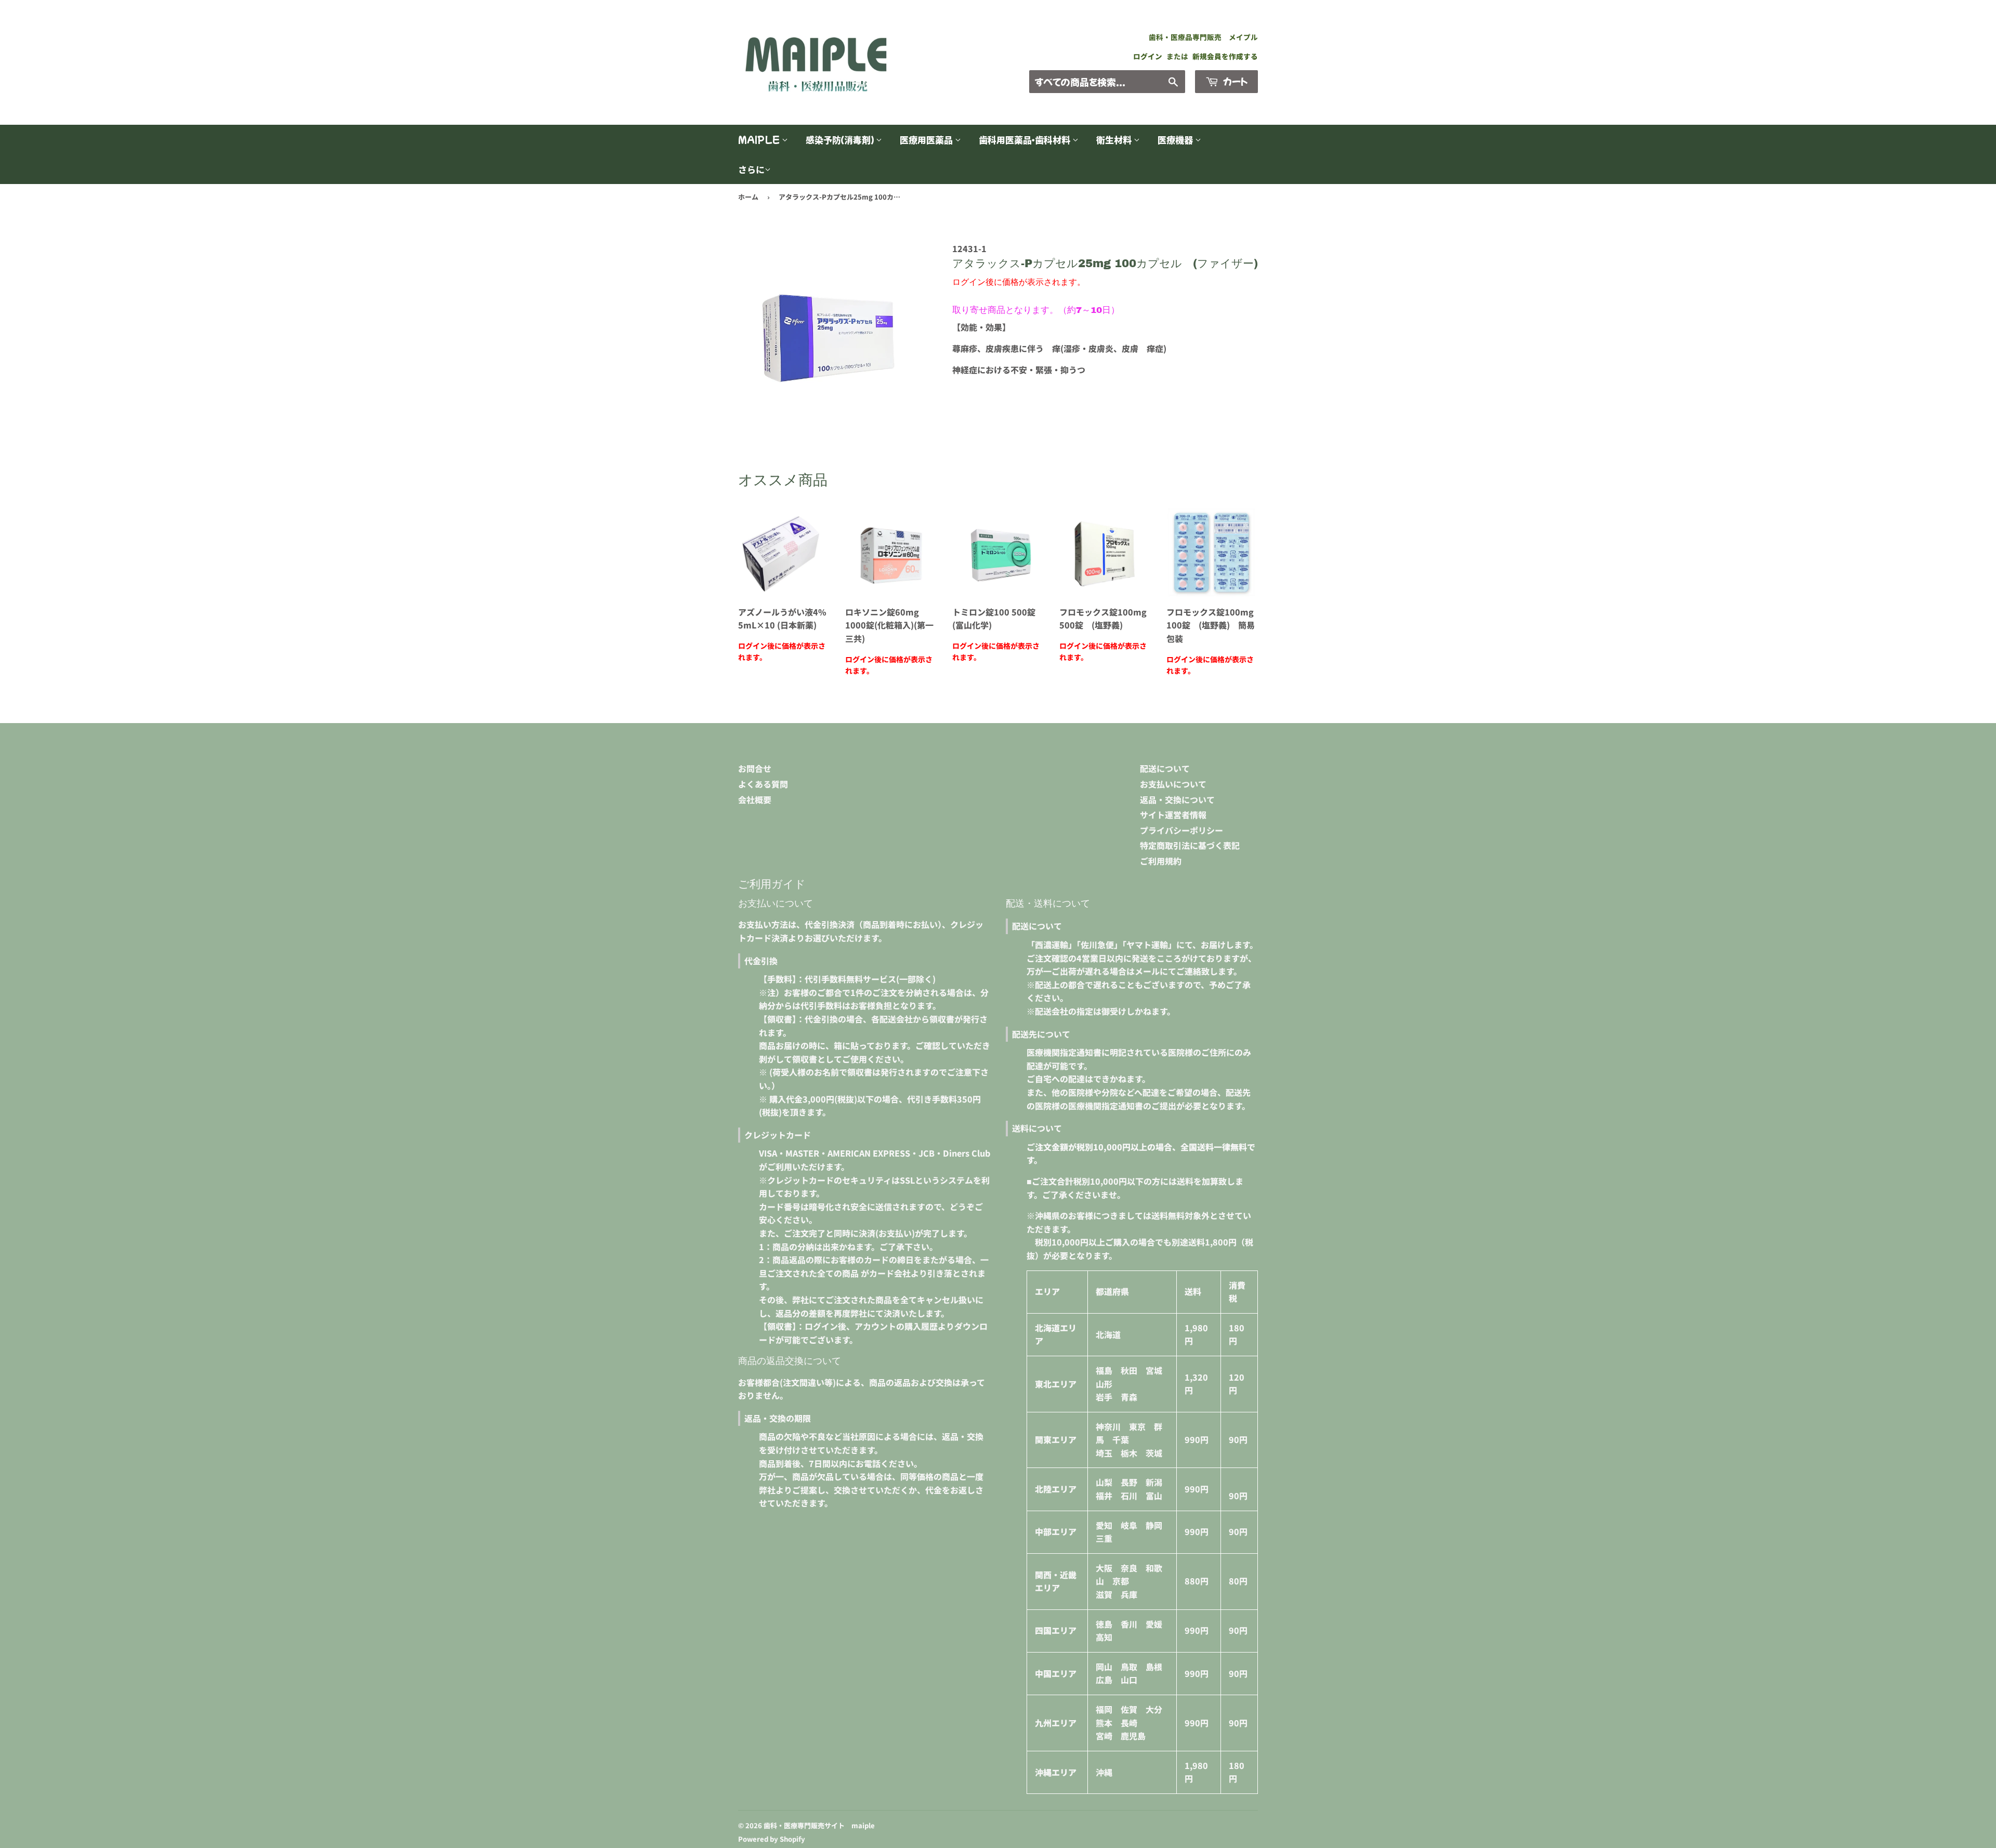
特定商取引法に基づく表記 (1190, 845)
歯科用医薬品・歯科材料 (1026, 140)
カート (1234, 81)
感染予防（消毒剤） (841, 140)
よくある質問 (763, 784)
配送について (1165, 768)
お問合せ (755, 768)
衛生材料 (1115, 140)
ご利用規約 (1161, 861)
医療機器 (1176, 140)
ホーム (748, 197)
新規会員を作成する (1225, 56)
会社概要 (755, 800)
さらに (751, 169)
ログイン (1148, 56)
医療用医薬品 (927, 140)
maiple (760, 140)
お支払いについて (1173, 784)
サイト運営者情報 (1173, 815)
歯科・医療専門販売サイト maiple (819, 1825)
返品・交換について (1177, 800)
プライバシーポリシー (1181, 830)
